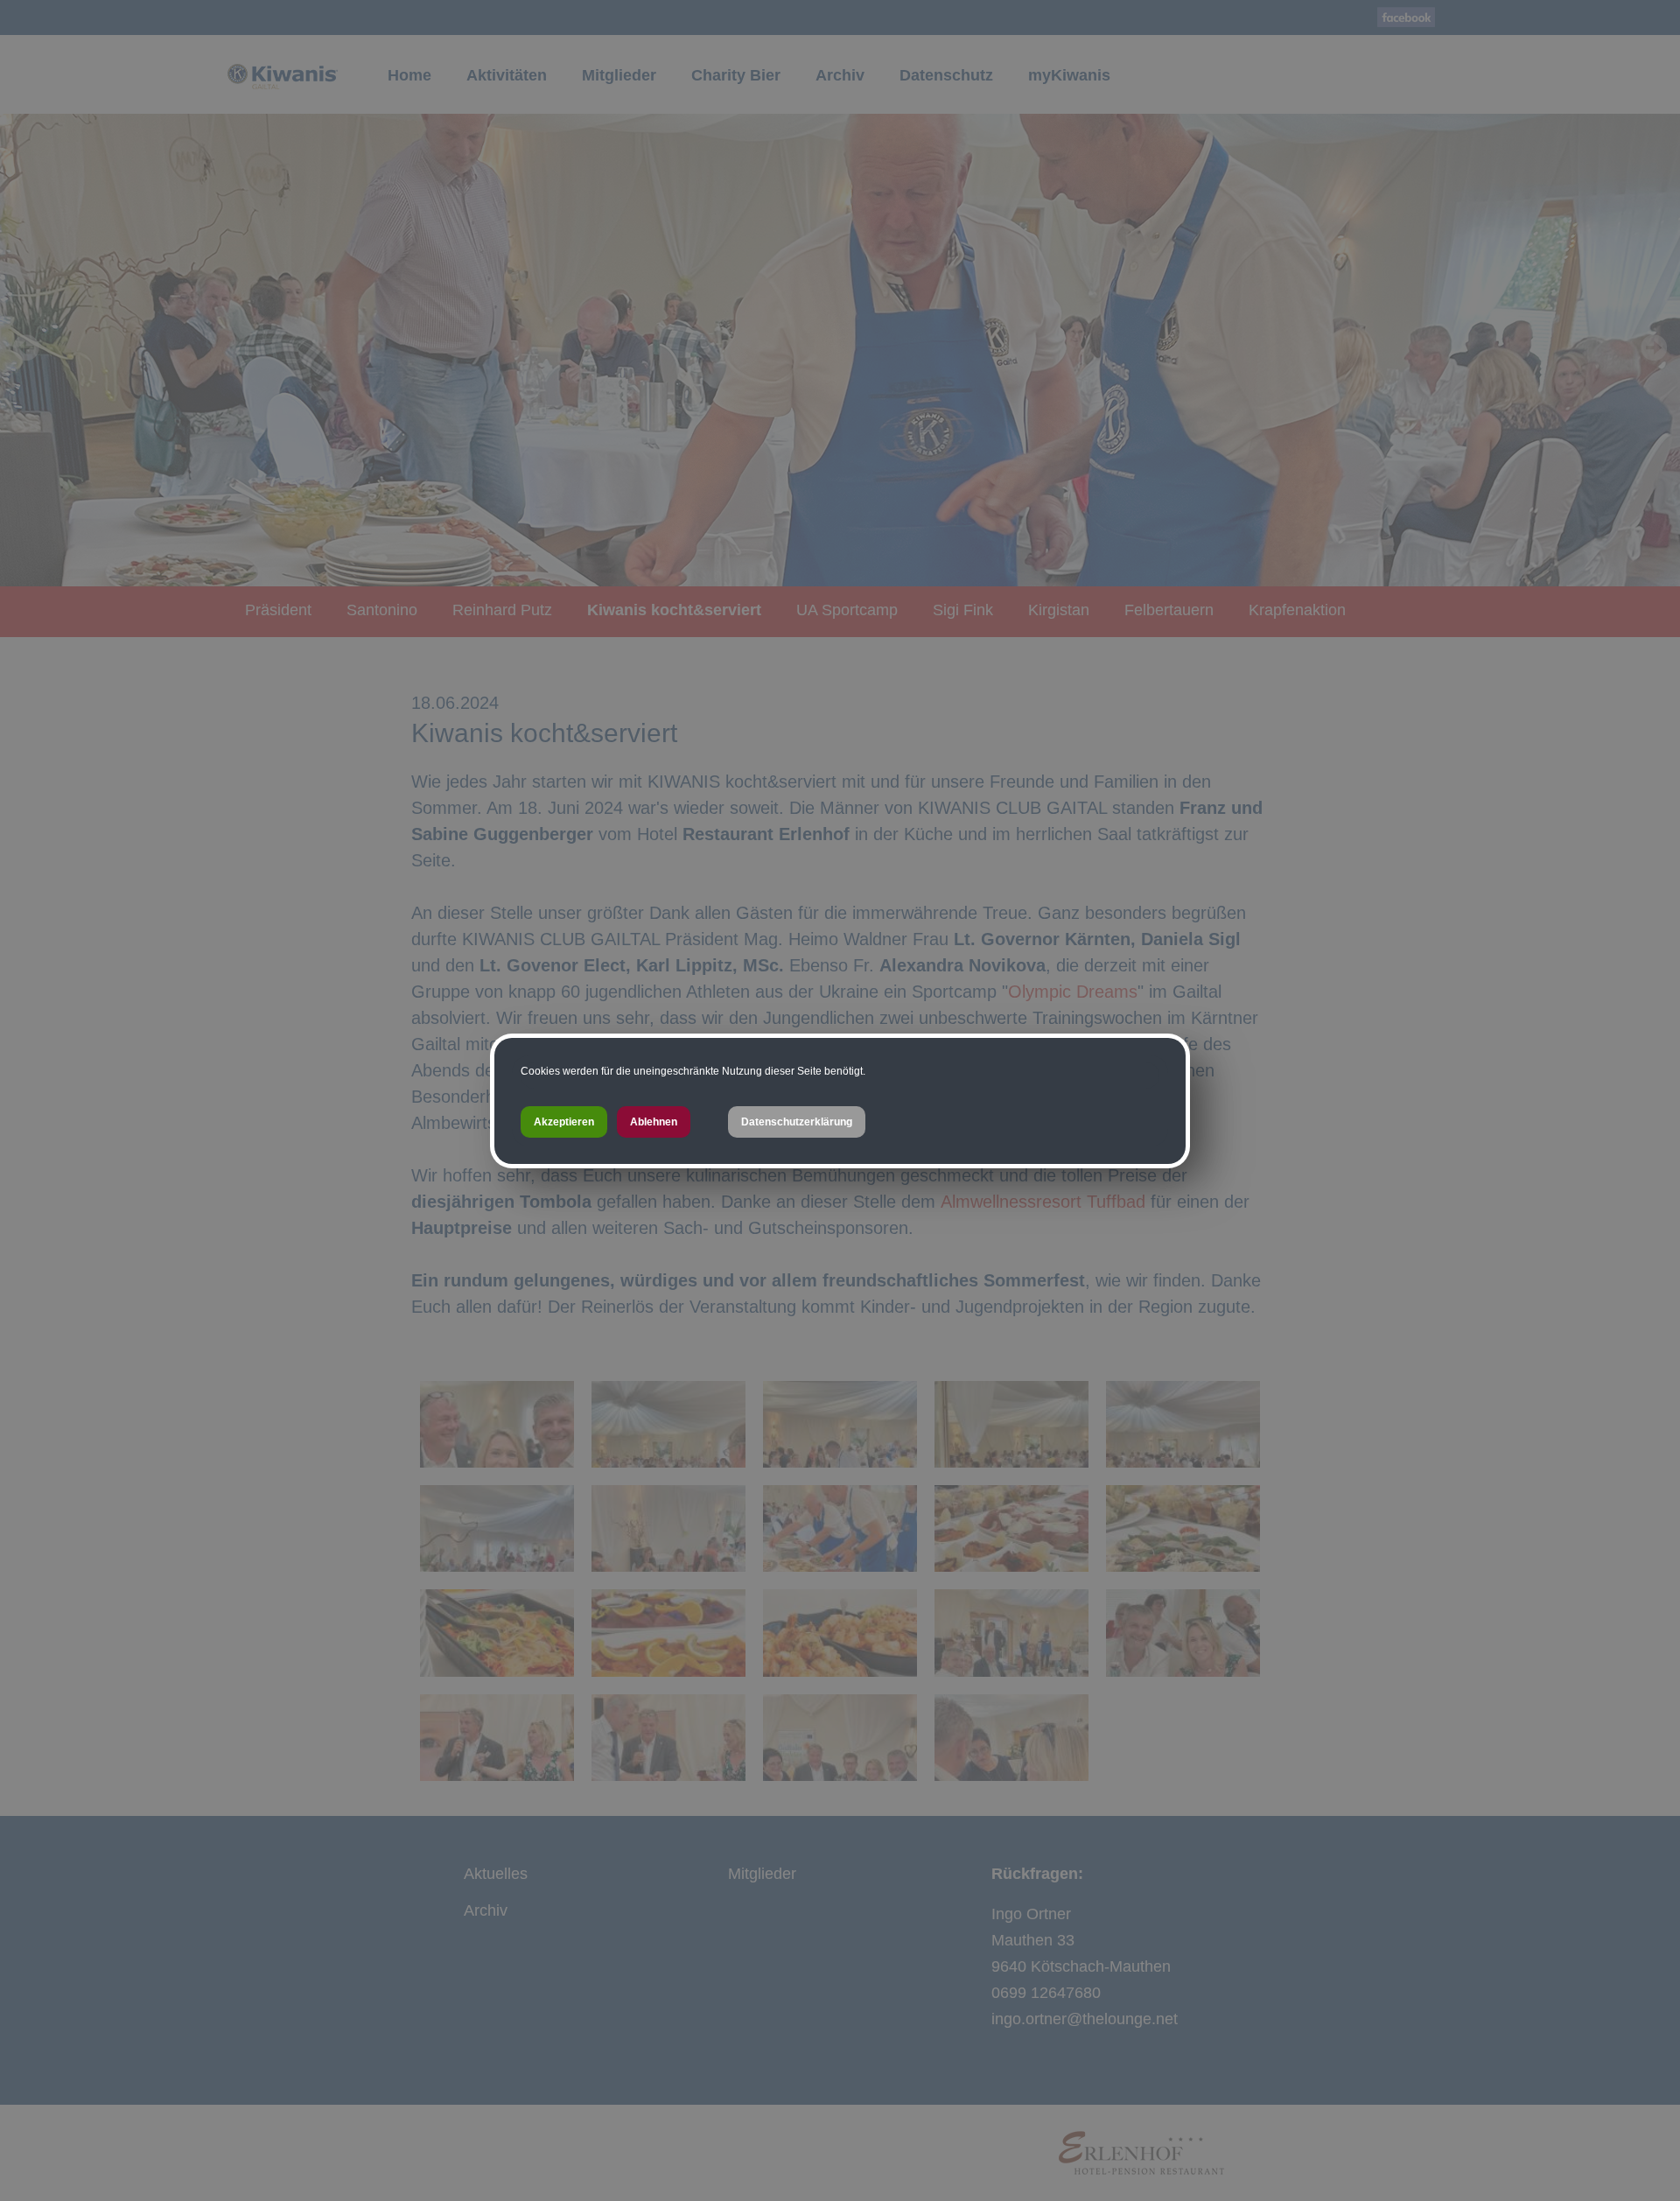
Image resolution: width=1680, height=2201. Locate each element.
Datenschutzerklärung (797, 1122)
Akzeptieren (564, 1122)
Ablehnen (654, 1122)
